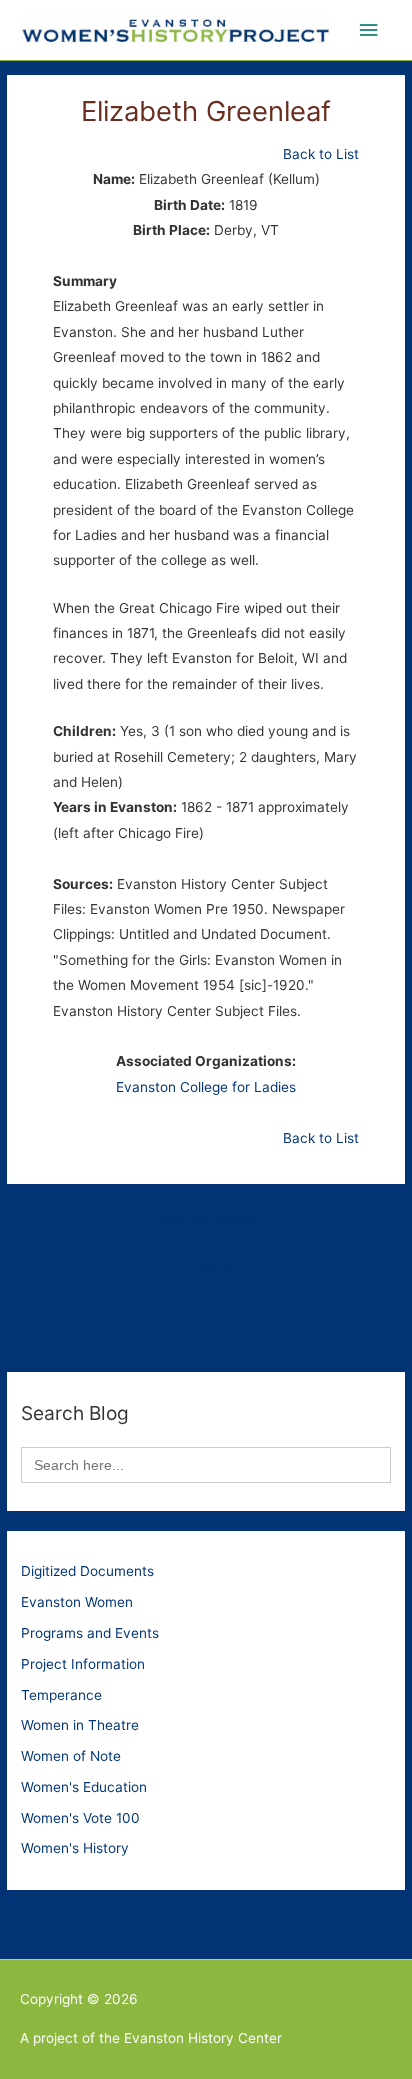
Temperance (61, 1695)
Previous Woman (206, 1220)
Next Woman (206, 1270)
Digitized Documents (87, 1571)
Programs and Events (90, 1633)
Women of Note (71, 1756)
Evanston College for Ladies (206, 1087)
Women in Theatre (80, 1725)
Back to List (321, 154)
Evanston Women (77, 1602)
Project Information (83, 1664)
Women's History (75, 1848)
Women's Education (84, 1787)
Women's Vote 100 (80, 1818)
